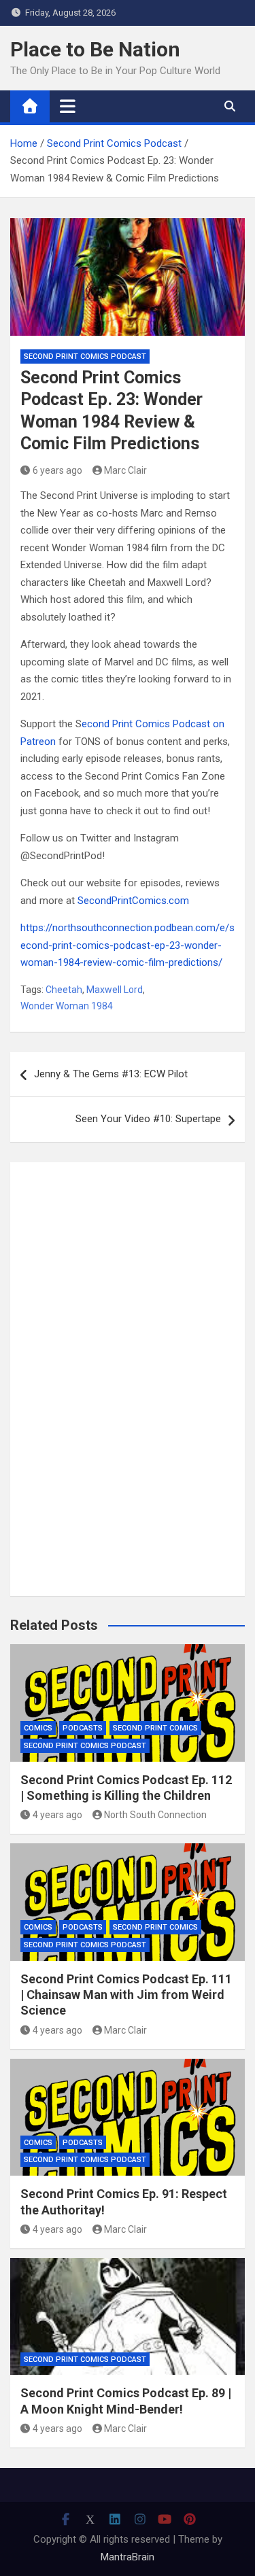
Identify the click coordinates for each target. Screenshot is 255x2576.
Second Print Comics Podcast (85, 356)
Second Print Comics (155, 1728)
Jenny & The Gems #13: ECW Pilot (111, 1074)
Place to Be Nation (95, 49)
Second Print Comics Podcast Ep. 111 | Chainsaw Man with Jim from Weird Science (126, 1995)
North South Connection (155, 1815)
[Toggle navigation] (68, 106)
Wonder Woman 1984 (67, 1006)
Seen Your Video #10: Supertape (148, 1119)
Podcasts (83, 1728)
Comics (38, 1728)
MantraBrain (128, 2557)
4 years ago (57, 1815)
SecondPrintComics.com (133, 901)
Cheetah (64, 990)
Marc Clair (125, 470)
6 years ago (57, 470)
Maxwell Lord (115, 990)
